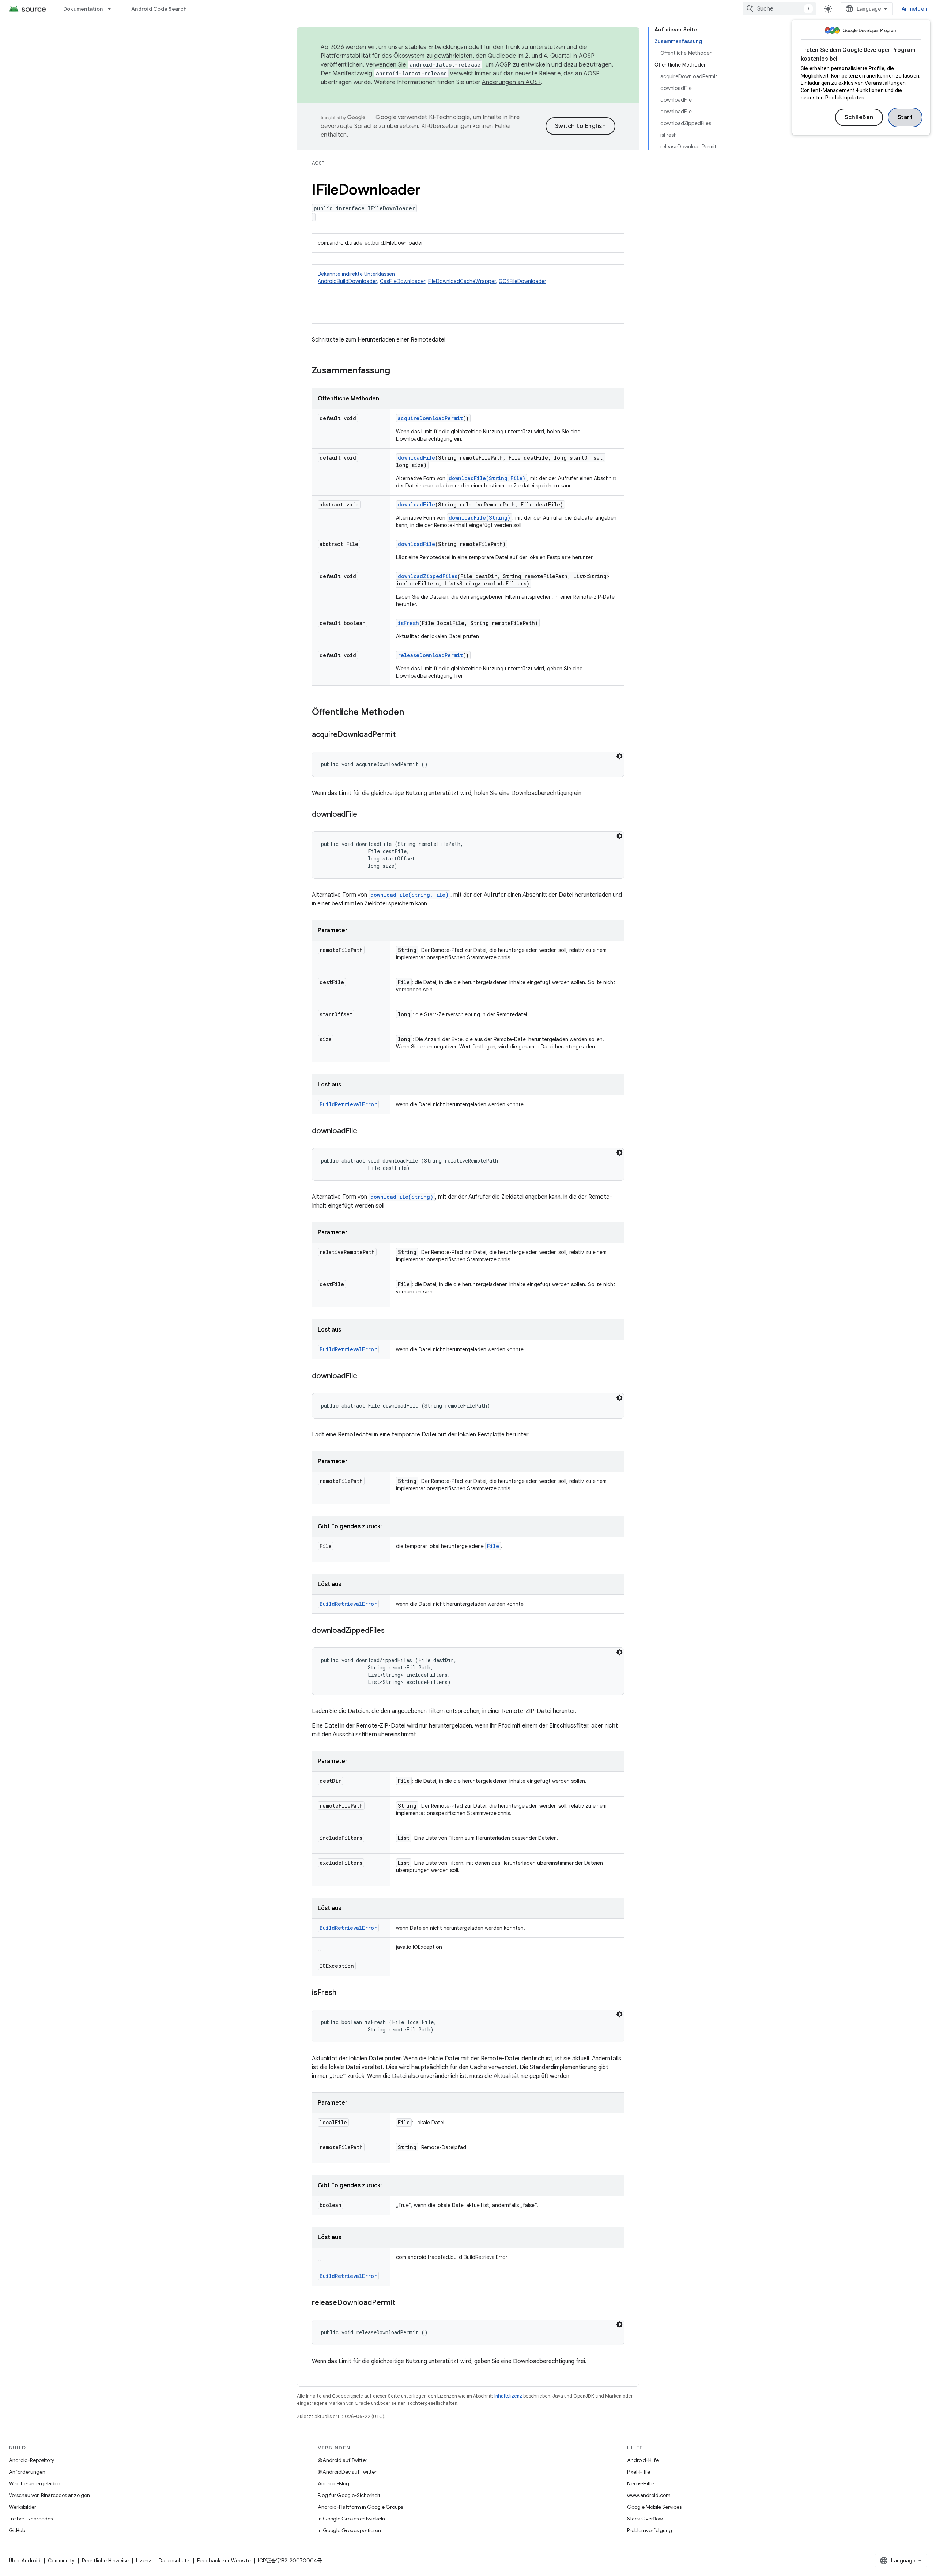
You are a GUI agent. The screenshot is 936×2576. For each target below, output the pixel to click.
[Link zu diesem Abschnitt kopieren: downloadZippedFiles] (392, 1631)
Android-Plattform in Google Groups (360, 2507)
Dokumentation (83, 9)
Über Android (25, 2561)
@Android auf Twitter (343, 2460)
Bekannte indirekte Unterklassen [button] (432, 278)
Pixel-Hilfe (639, 2472)
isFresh (408, 623)
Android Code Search (159, 9)
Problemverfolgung (650, 2530)
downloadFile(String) (480, 518)
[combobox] (779, 9)
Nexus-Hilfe (641, 2483)
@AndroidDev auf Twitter (347, 2472)
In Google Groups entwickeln (351, 2519)
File (493, 1546)
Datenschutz (174, 2561)
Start (905, 117)
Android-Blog (333, 2483)
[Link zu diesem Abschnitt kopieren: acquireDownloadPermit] (403, 735)
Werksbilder (22, 2507)
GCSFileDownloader (522, 281)
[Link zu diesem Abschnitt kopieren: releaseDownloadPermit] (403, 2303)
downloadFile (416, 458)
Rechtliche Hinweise (105, 2561)
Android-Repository (31, 2460)
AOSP (318, 163)
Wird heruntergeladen (35, 2483)
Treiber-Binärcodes (31, 2519)
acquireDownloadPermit (430, 418)
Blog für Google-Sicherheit (349, 2495)
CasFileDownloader (403, 281)
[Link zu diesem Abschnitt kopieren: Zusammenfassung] (397, 371)
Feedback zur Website (224, 2561)
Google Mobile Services (654, 2507)
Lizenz (144, 2561)
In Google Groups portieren (349, 2530)
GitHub (17, 2530)
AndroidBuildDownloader (347, 281)
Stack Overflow (645, 2519)
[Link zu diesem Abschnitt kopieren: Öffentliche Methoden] (411, 713)
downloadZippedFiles (428, 576)
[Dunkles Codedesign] (619, 756)
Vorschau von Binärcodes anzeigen (49, 2495)
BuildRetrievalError (348, 1104)
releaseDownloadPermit (430, 655)
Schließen (859, 117)
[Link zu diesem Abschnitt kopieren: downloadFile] (365, 815)
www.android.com (649, 2495)
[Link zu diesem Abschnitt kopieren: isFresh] (344, 1993)
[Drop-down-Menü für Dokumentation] (113, 9)
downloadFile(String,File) (487, 478)
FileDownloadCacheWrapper (462, 281)
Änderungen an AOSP (512, 82)
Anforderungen (27, 2472)
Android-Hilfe (643, 2460)
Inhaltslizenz (508, 2396)
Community (61, 2561)
